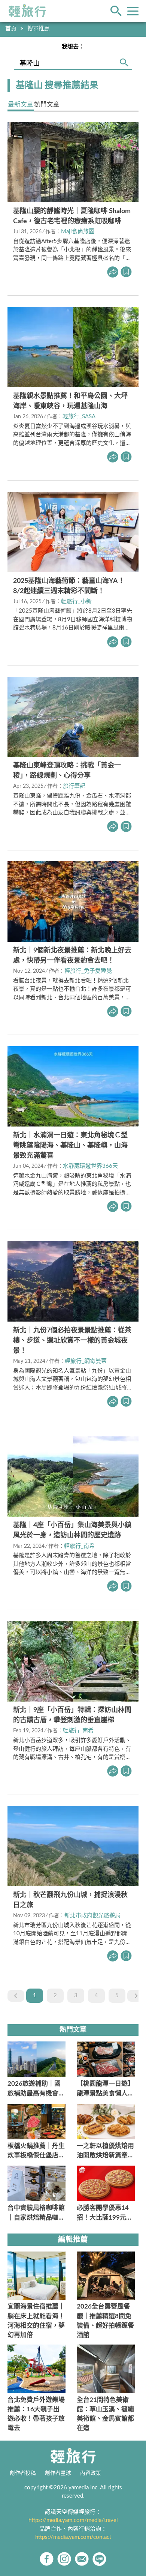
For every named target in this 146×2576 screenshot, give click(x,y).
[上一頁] (16, 1996)
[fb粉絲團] (47, 2559)
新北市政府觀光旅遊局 (92, 1916)
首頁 (11, 29)
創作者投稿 (23, 2473)
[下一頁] (136, 1996)
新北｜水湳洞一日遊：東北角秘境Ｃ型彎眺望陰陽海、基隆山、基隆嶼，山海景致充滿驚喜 (70, 1146)
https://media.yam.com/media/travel (73, 2520)
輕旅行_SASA (79, 417)
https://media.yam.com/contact (73, 2537)
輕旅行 (27, 11)
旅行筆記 (74, 786)
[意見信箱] (82, 2559)
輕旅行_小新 (76, 602)
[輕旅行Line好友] (99, 2559)
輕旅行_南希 (79, 1546)
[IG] (64, 2559)
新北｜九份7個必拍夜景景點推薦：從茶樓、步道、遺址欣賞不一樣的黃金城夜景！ (72, 1341)
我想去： (73, 47)
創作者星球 (58, 2473)
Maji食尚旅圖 (78, 232)
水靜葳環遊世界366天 (90, 1166)
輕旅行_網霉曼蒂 (86, 1361)
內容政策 (91, 2473)
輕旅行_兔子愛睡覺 (88, 971)
